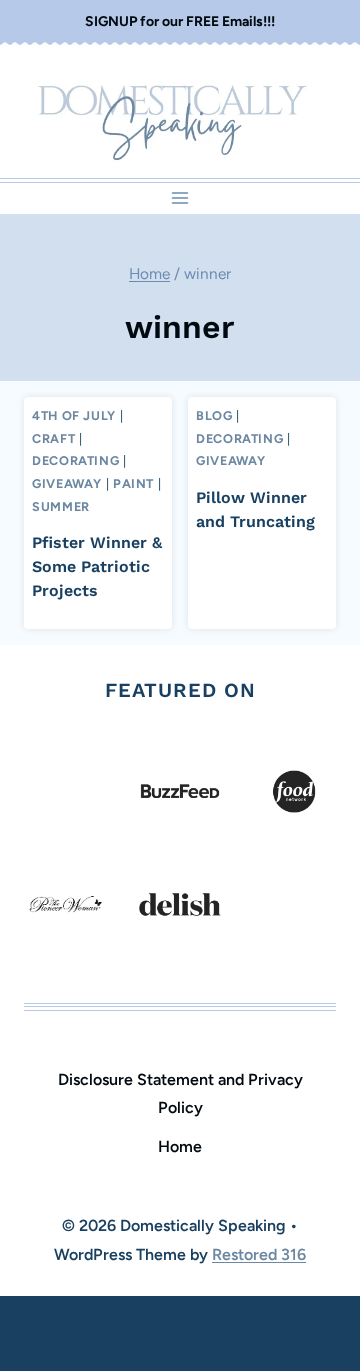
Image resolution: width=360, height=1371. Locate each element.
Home (180, 1146)
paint (133, 483)
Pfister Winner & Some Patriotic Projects (97, 566)
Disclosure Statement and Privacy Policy (180, 1094)
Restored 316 (259, 1254)
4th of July (74, 415)
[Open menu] (180, 198)
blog (214, 415)
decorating (75, 460)
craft (53, 438)
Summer (61, 506)
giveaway (67, 483)
